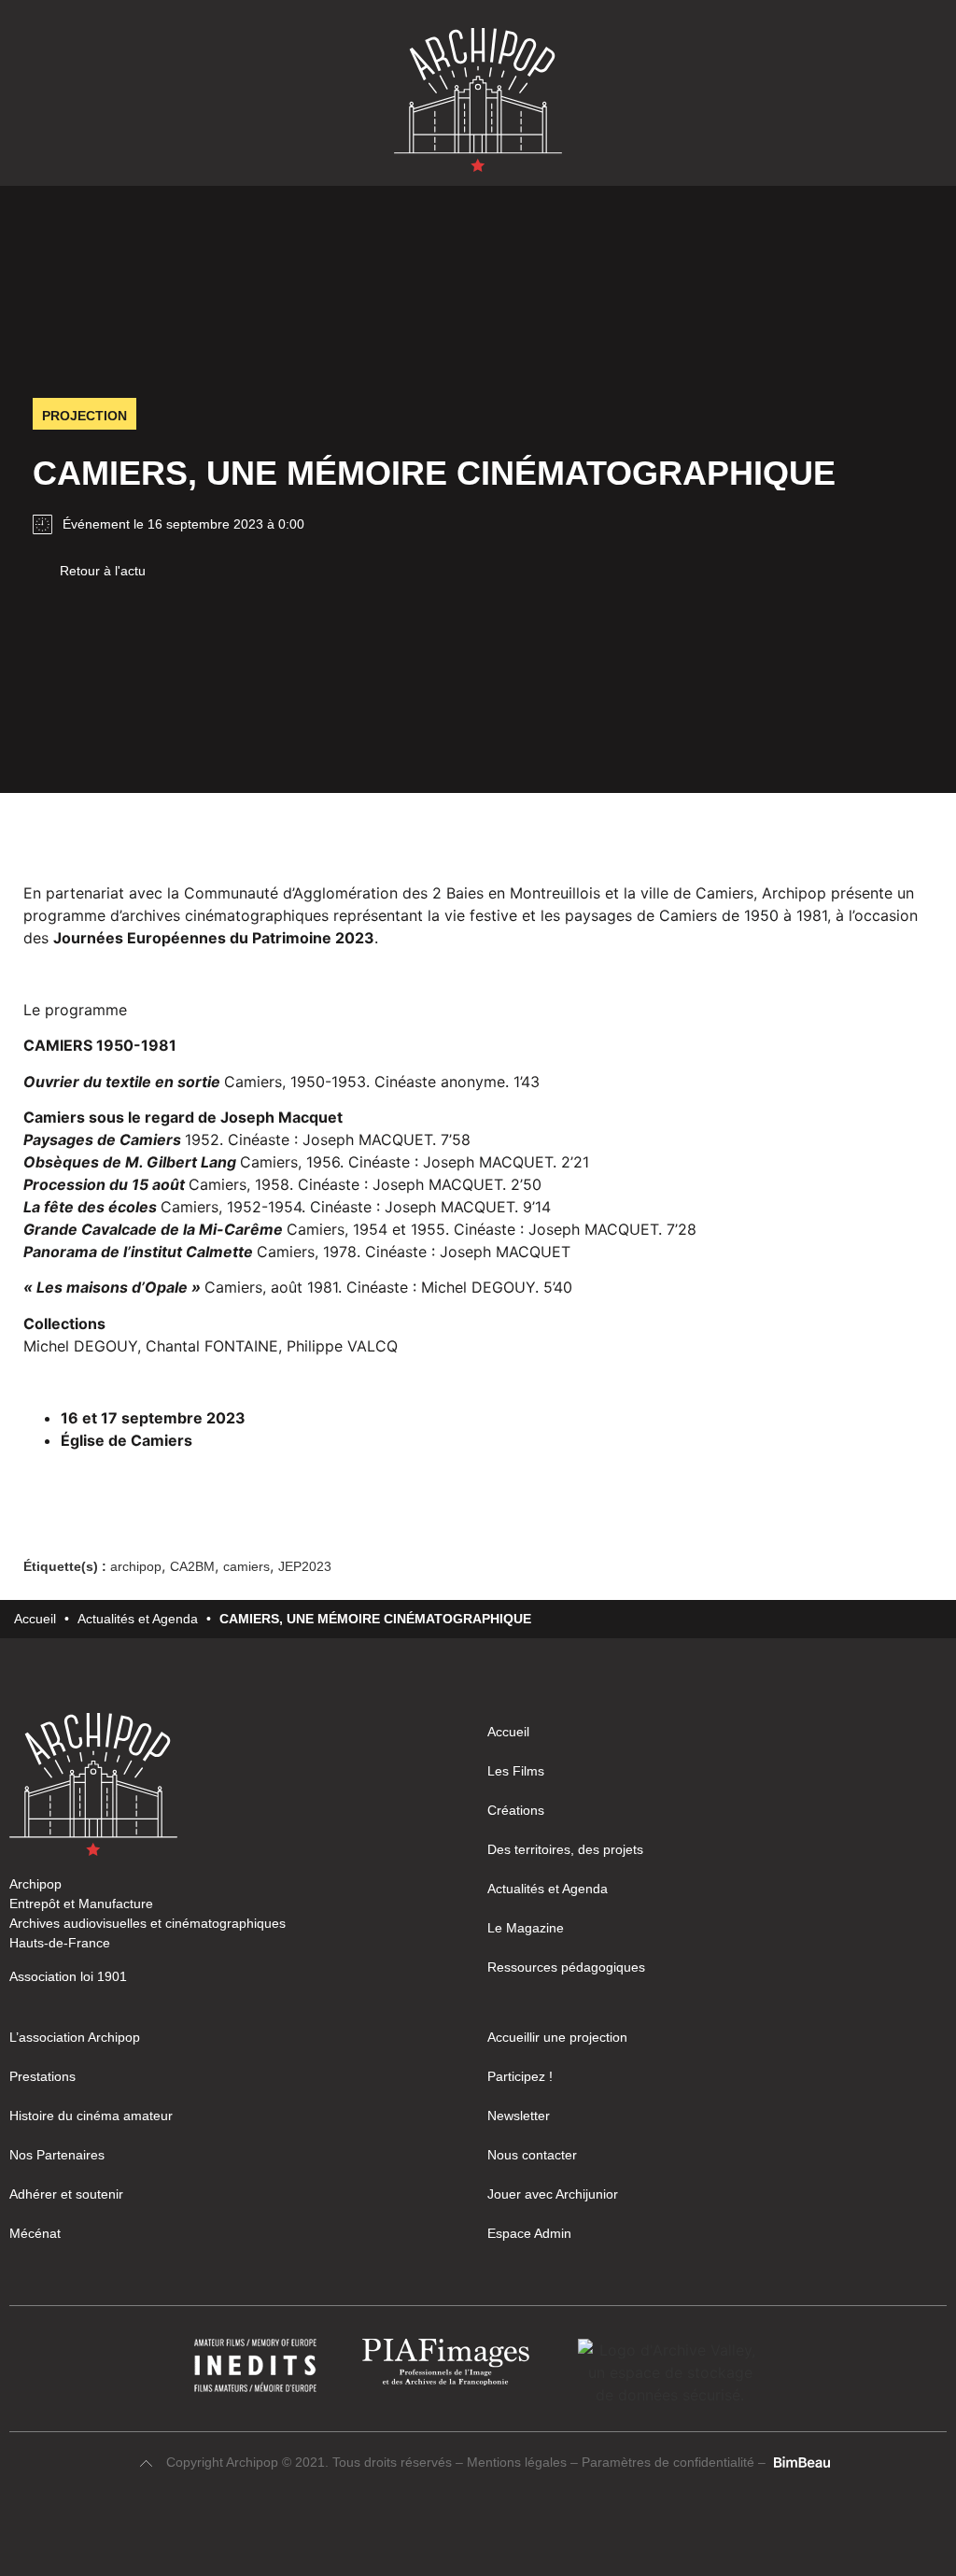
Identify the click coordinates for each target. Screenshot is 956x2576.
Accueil (35, 1619)
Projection (84, 416)
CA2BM (192, 1566)
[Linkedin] (495, 2531)
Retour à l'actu (103, 571)
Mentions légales (519, 2462)
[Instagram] (461, 2531)
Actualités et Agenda (138, 1619)
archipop (136, 1566)
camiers (246, 1566)
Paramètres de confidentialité (668, 2462)
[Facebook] (428, 2531)
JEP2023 (305, 1566)
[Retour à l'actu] (39, 570)
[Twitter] (528, 2531)
